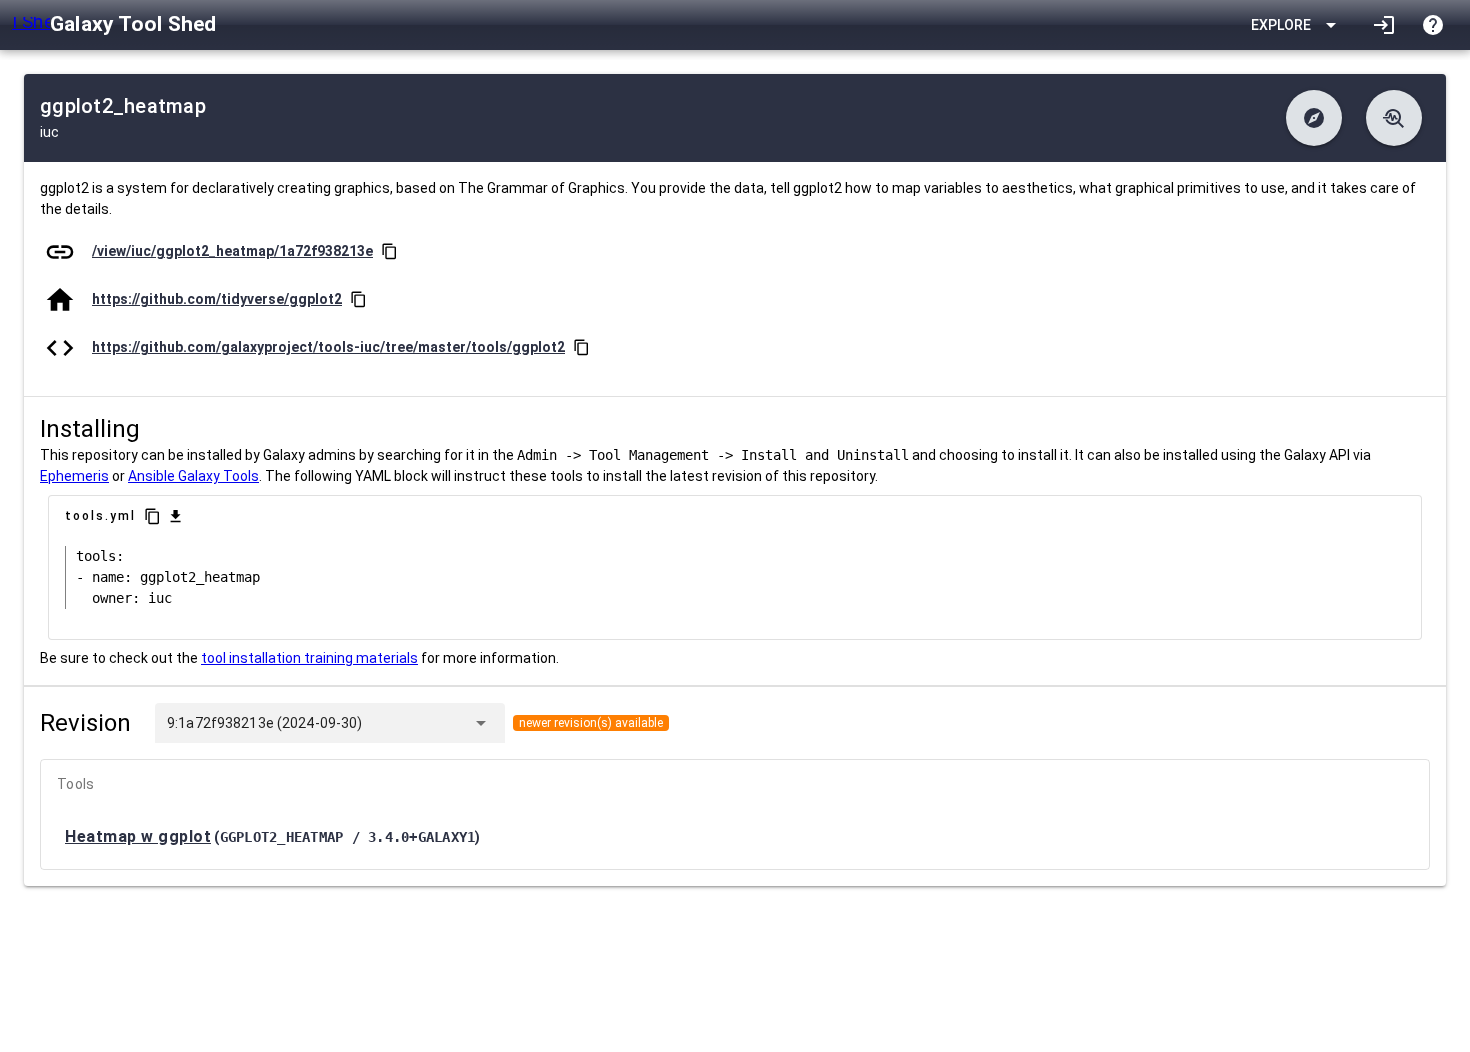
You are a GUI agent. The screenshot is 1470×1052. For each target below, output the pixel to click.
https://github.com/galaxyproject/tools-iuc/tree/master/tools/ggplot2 (328, 347)
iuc (49, 132)
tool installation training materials (309, 658)
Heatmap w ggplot (138, 836)
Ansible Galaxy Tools (193, 476)
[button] (1314, 118)
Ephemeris (74, 476)
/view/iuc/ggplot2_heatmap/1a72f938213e (232, 251)
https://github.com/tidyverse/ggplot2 (217, 299)
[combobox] (413, 723)
